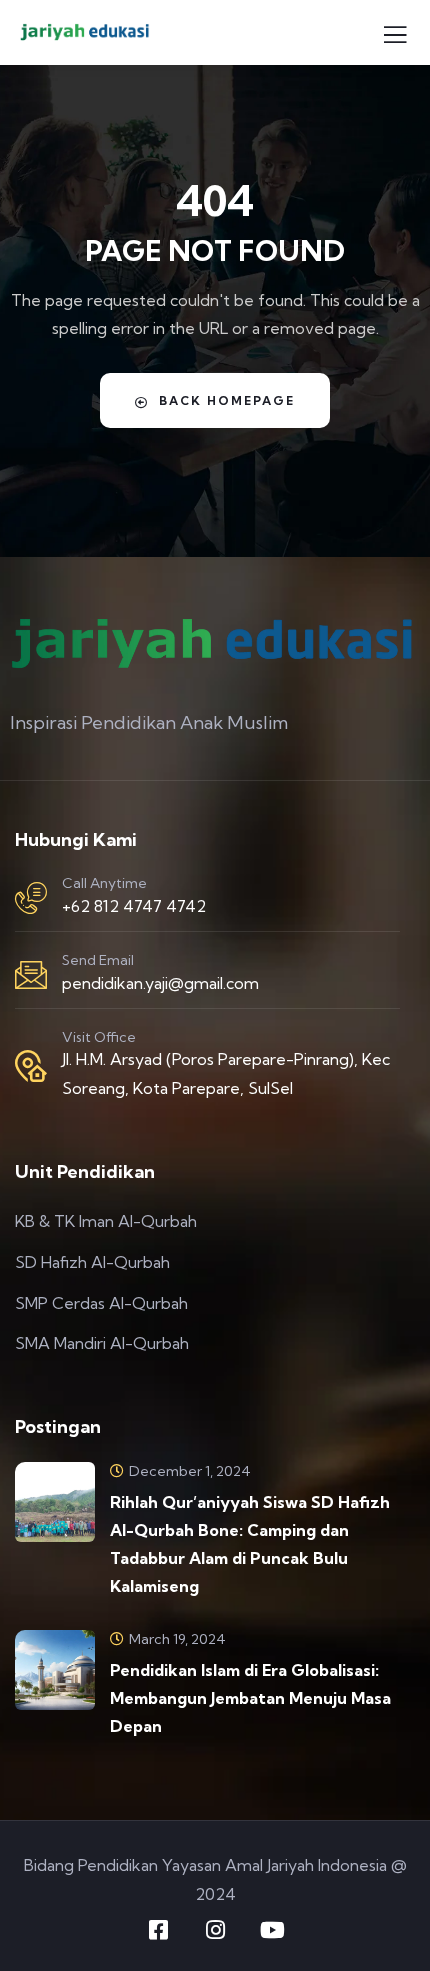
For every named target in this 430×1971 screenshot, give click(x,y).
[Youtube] (272, 1930)
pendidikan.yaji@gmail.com (160, 983)
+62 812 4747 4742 (134, 906)
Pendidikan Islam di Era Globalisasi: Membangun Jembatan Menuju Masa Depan (250, 1698)
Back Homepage (227, 400)
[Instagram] (215, 1930)
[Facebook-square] (158, 1930)
